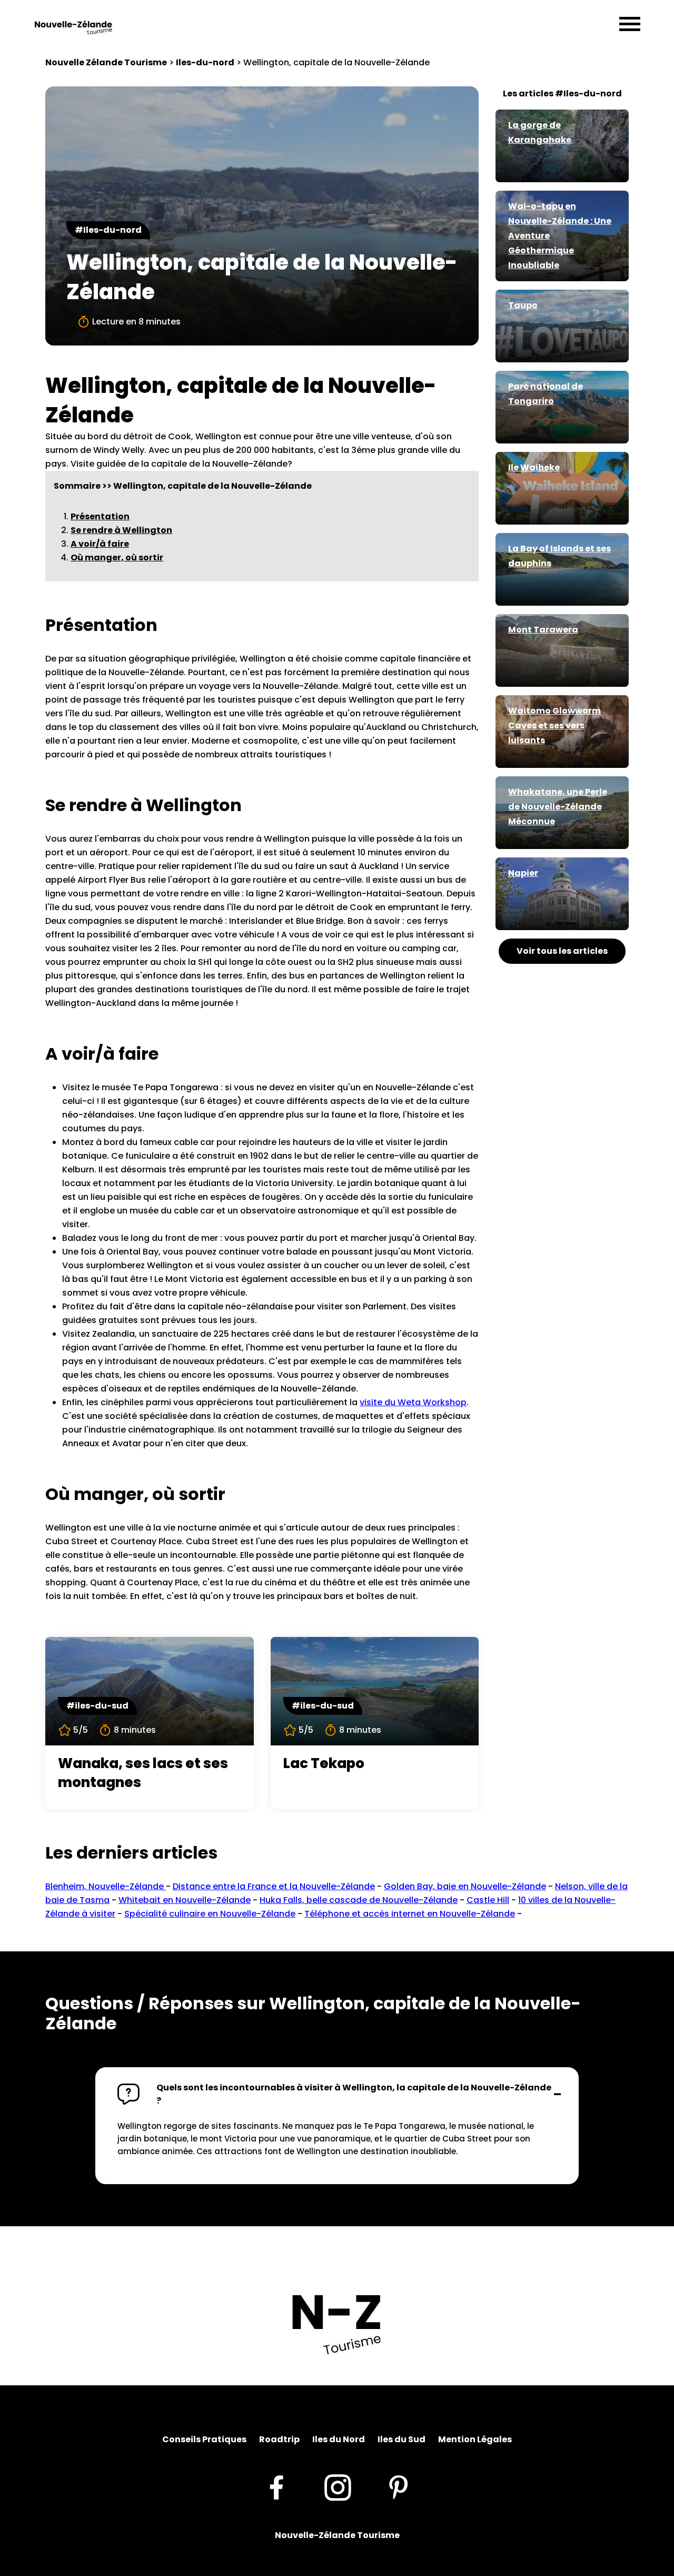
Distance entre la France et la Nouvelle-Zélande (274, 1886)
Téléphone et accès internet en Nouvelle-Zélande (410, 1914)
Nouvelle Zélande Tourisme (106, 62)
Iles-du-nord (205, 62)
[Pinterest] (399, 2487)
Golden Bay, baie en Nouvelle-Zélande (465, 1886)
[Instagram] (338, 2487)
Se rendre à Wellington (121, 530)
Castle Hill (488, 1900)
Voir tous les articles (562, 951)
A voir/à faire (100, 544)
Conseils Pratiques (204, 2439)
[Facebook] (276, 2487)
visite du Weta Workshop (413, 1402)
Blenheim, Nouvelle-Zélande (106, 1886)
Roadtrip (279, 2439)
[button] (337, 2094)
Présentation (100, 516)
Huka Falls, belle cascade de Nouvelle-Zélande (359, 1900)
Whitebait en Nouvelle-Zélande (185, 1900)
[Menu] (630, 25)
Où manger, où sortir (117, 557)
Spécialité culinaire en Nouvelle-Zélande (210, 1914)
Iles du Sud (402, 2439)
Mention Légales (475, 2439)
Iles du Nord (339, 2439)
